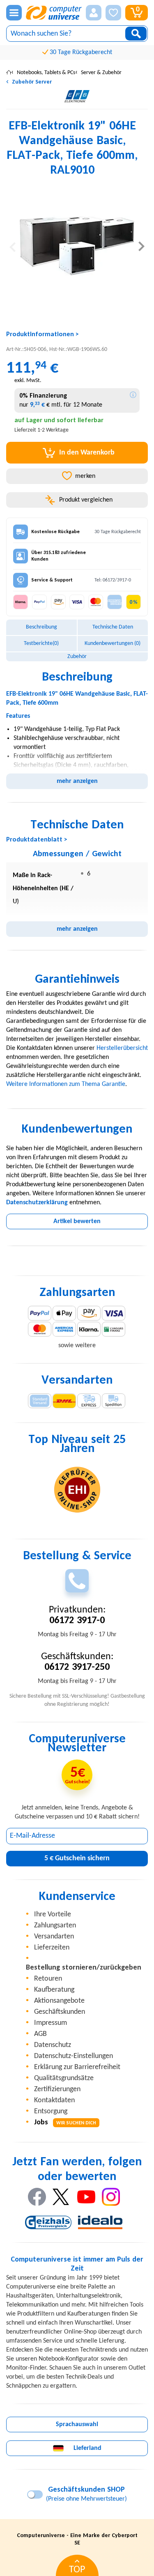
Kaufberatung (54, 1990)
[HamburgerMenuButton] (14, 13)
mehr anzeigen (77, 781)
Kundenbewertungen (113, 643)
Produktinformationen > (43, 335)
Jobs (65, 2123)
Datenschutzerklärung (37, 1203)
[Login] (94, 13)
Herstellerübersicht (122, 1048)
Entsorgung (51, 2111)
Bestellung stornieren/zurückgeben (84, 1968)
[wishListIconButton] (113, 13)
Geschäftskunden (60, 2012)
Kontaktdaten (54, 2100)
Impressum (51, 2023)
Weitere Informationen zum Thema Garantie (66, 1084)
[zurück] (13, 246)
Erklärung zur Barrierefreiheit (77, 2067)
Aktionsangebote (59, 2001)
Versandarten (54, 1937)
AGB (40, 2034)
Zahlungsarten (55, 1926)
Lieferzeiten (52, 1948)
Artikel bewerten (77, 1221)
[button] (94, 13)
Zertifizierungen (57, 2089)
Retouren (48, 1979)
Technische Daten (113, 627)
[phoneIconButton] (77, 1581)
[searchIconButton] (136, 34)
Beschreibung (41, 627)
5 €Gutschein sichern (77, 1858)
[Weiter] (141, 246)
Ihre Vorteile (53, 1914)
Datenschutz (53, 2045)
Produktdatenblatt (34, 840)
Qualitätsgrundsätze (64, 2078)
